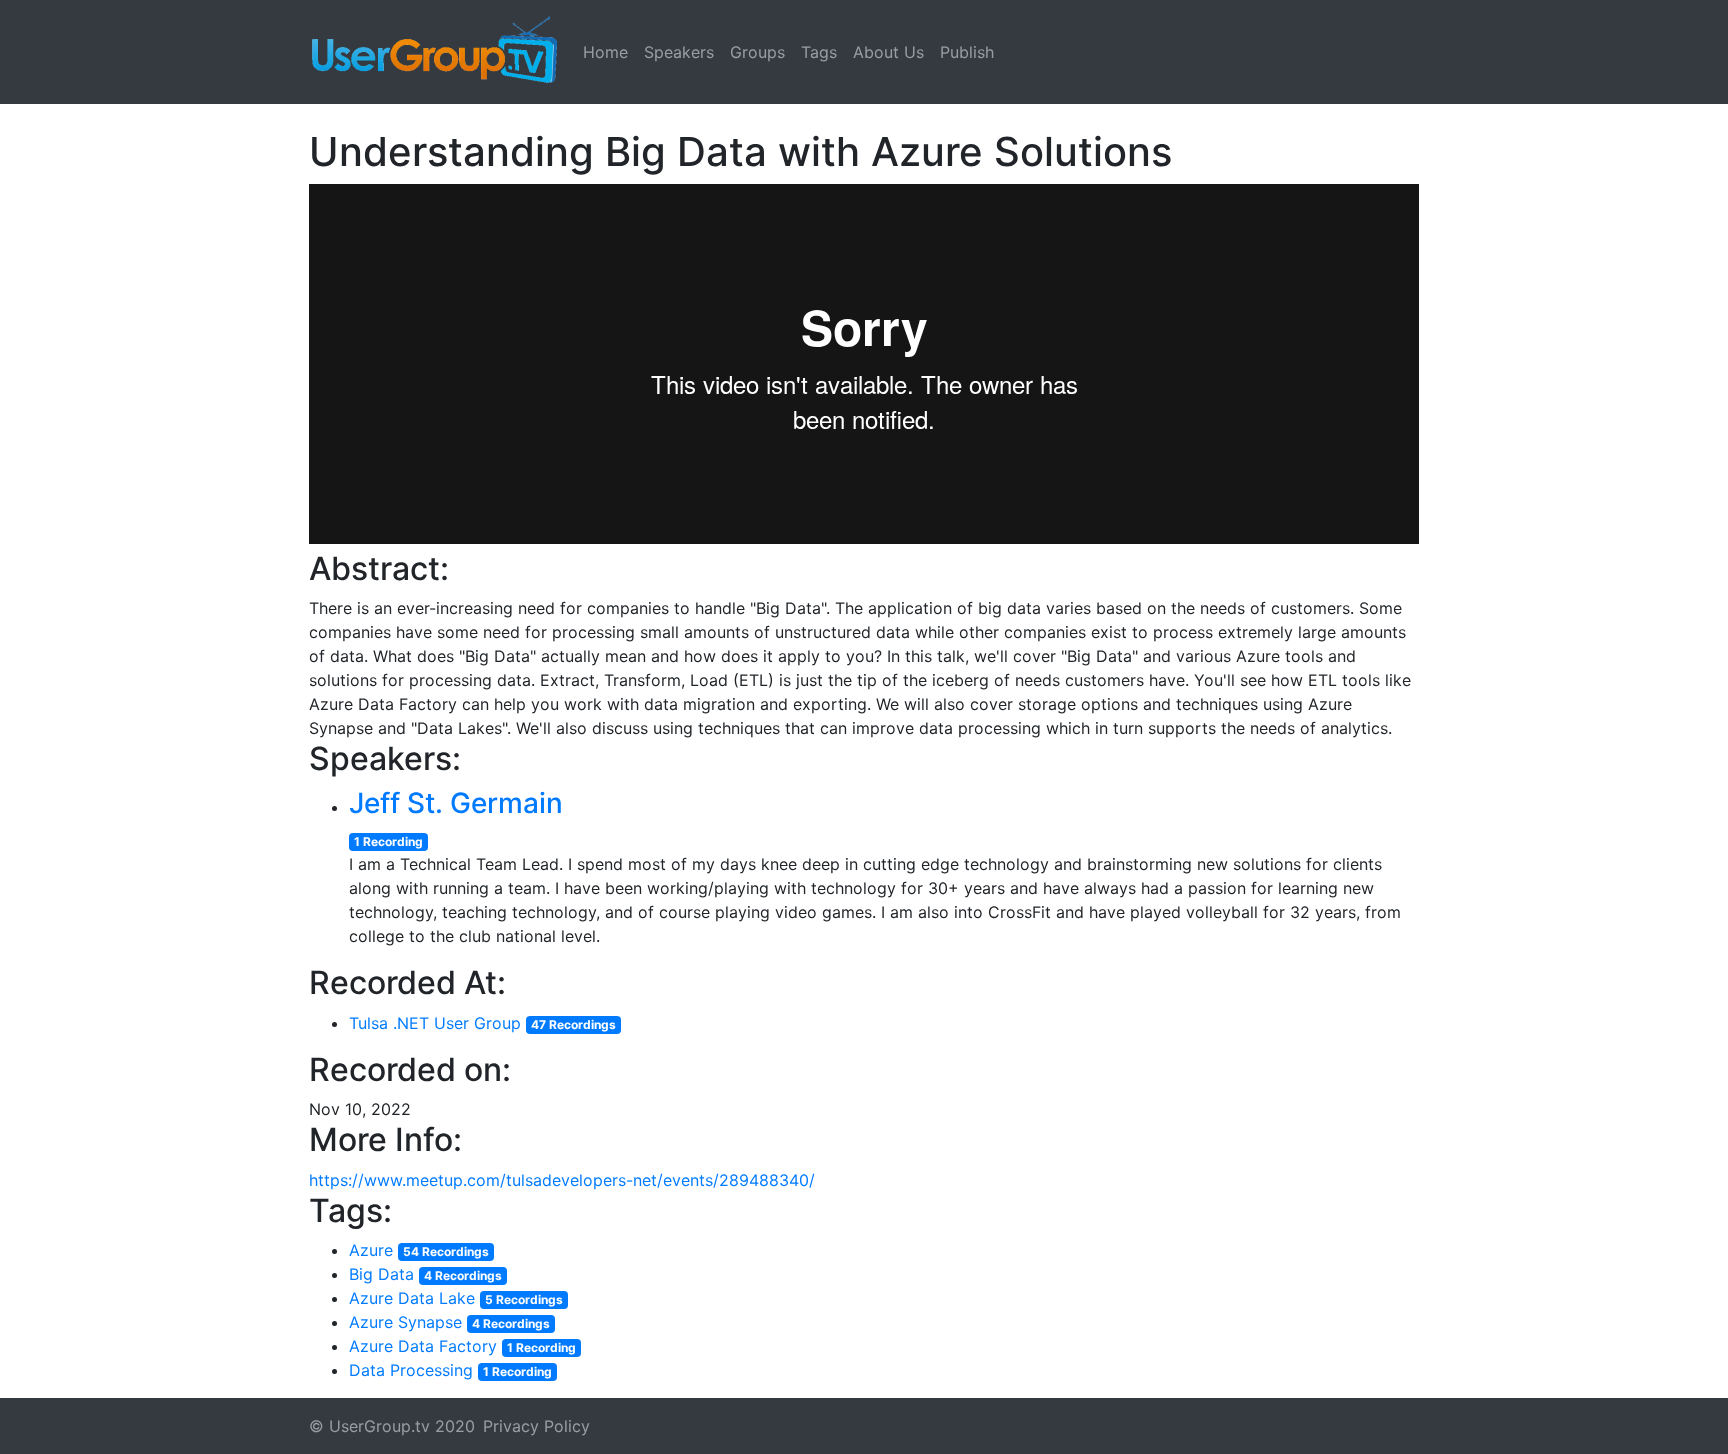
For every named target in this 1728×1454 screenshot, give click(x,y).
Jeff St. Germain (456, 803)
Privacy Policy (536, 1426)
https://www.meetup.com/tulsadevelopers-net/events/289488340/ (562, 1180)
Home (605, 52)
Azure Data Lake (412, 1298)
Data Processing (411, 1370)
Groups (757, 52)
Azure (371, 1250)
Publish (967, 52)
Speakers (679, 52)
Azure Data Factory (423, 1346)
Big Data (381, 1274)
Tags (819, 52)
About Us (888, 52)
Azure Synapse (405, 1322)
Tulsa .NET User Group (435, 1023)
